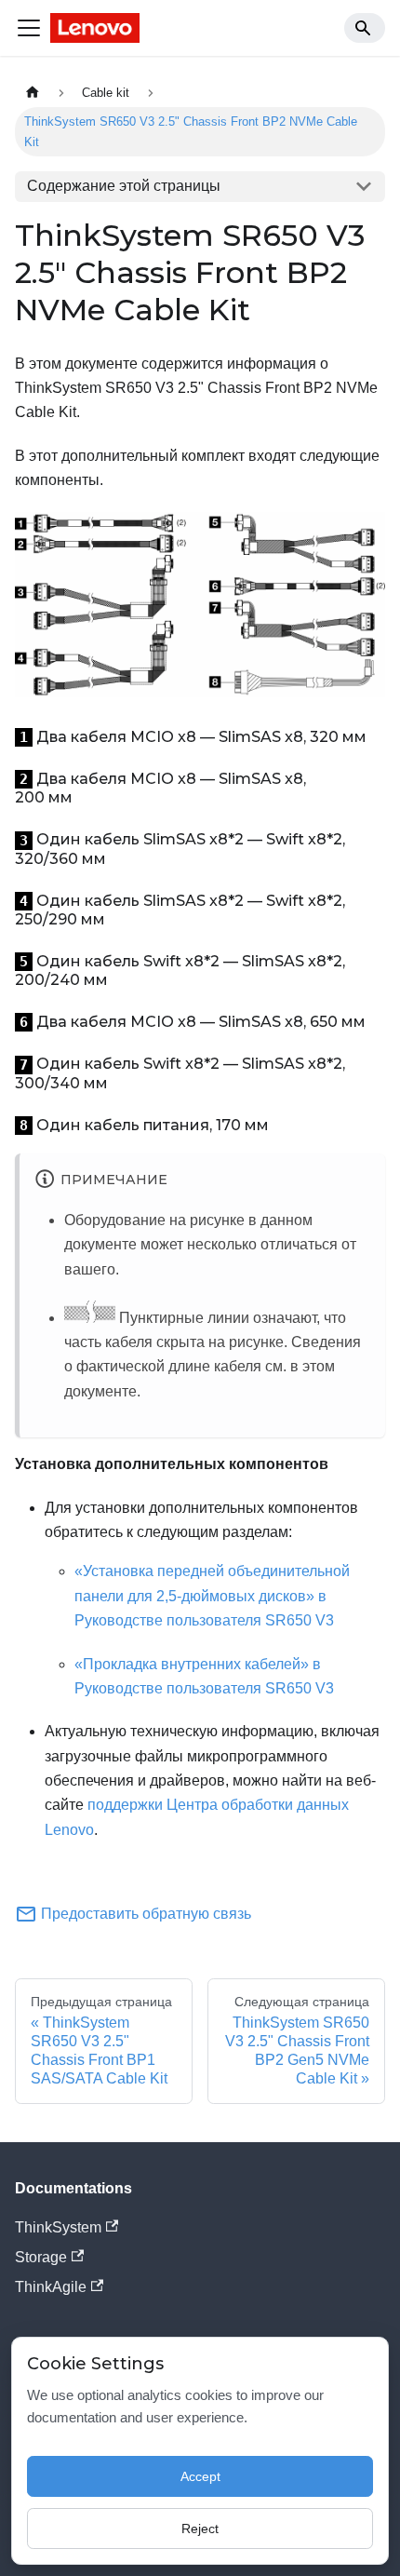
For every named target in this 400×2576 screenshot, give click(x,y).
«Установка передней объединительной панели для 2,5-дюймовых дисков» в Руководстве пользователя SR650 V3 (212, 1596)
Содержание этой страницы (124, 186)
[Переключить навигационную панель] (29, 28)
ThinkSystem (58, 2227)
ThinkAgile (51, 2287)
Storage (41, 2257)
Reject (200, 2529)
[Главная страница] (33, 93)
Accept (200, 2476)
